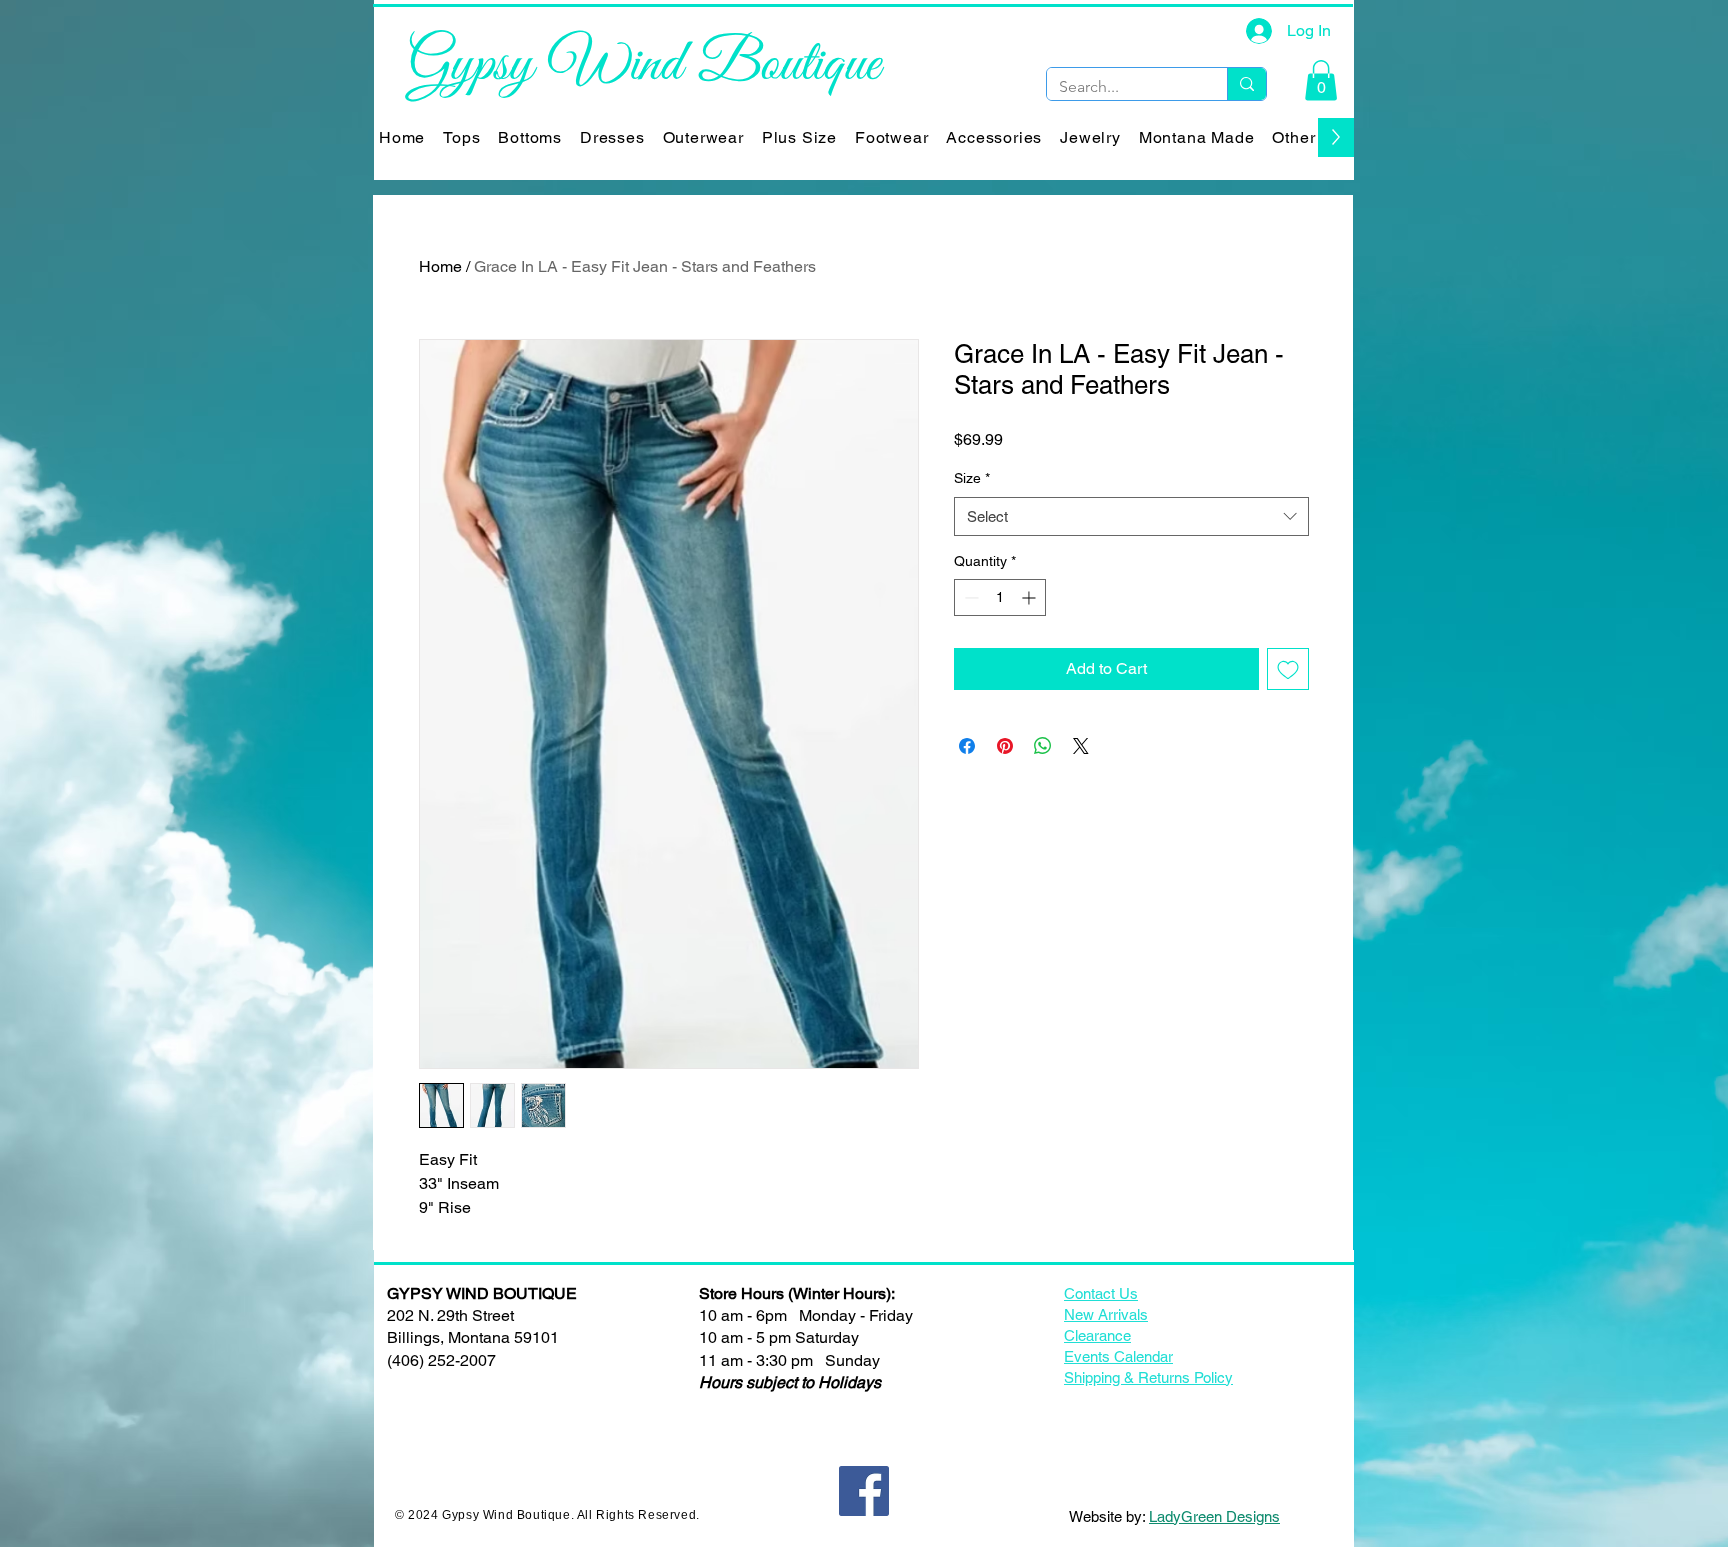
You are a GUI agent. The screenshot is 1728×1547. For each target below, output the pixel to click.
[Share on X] (1081, 746)
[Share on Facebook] (967, 746)
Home (440, 266)
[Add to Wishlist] (1288, 669)
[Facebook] (864, 1491)
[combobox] (1131, 516)
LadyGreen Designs (1214, 1516)
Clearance (1097, 1335)
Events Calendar (1118, 1356)
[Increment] (1030, 597)
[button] (1321, 80)
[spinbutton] (1000, 597)
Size (972, 478)
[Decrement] (969, 597)
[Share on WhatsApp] (1043, 746)
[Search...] (1246, 84)
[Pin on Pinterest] (1005, 746)
